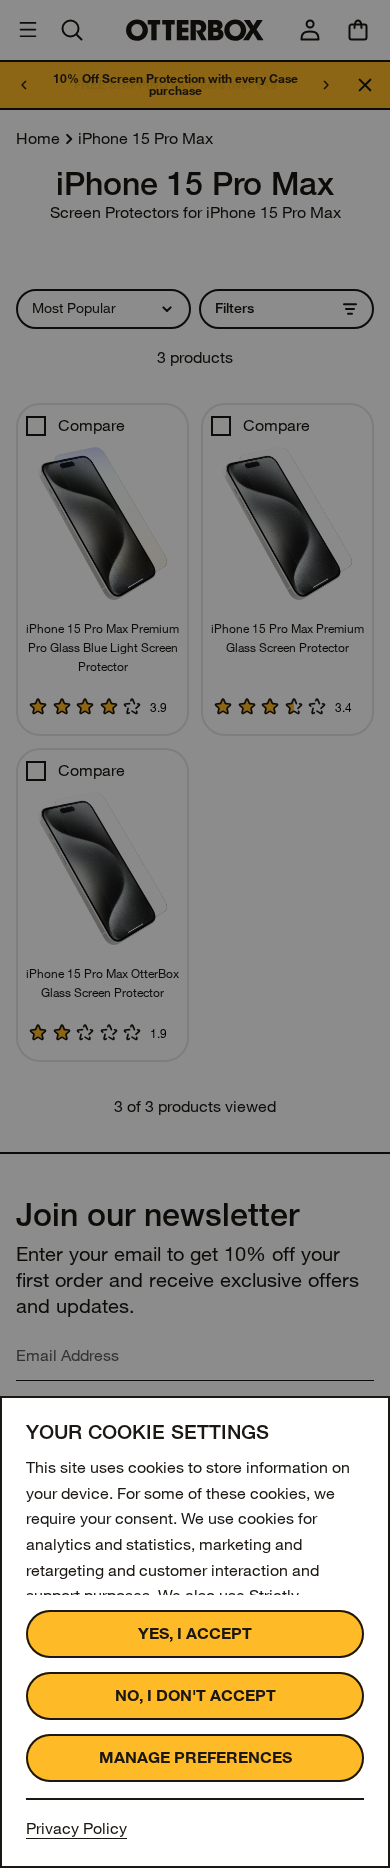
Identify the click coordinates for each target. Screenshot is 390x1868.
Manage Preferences (195, 1757)
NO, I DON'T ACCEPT (195, 1695)
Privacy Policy (76, 1828)
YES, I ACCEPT (195, 1633)
